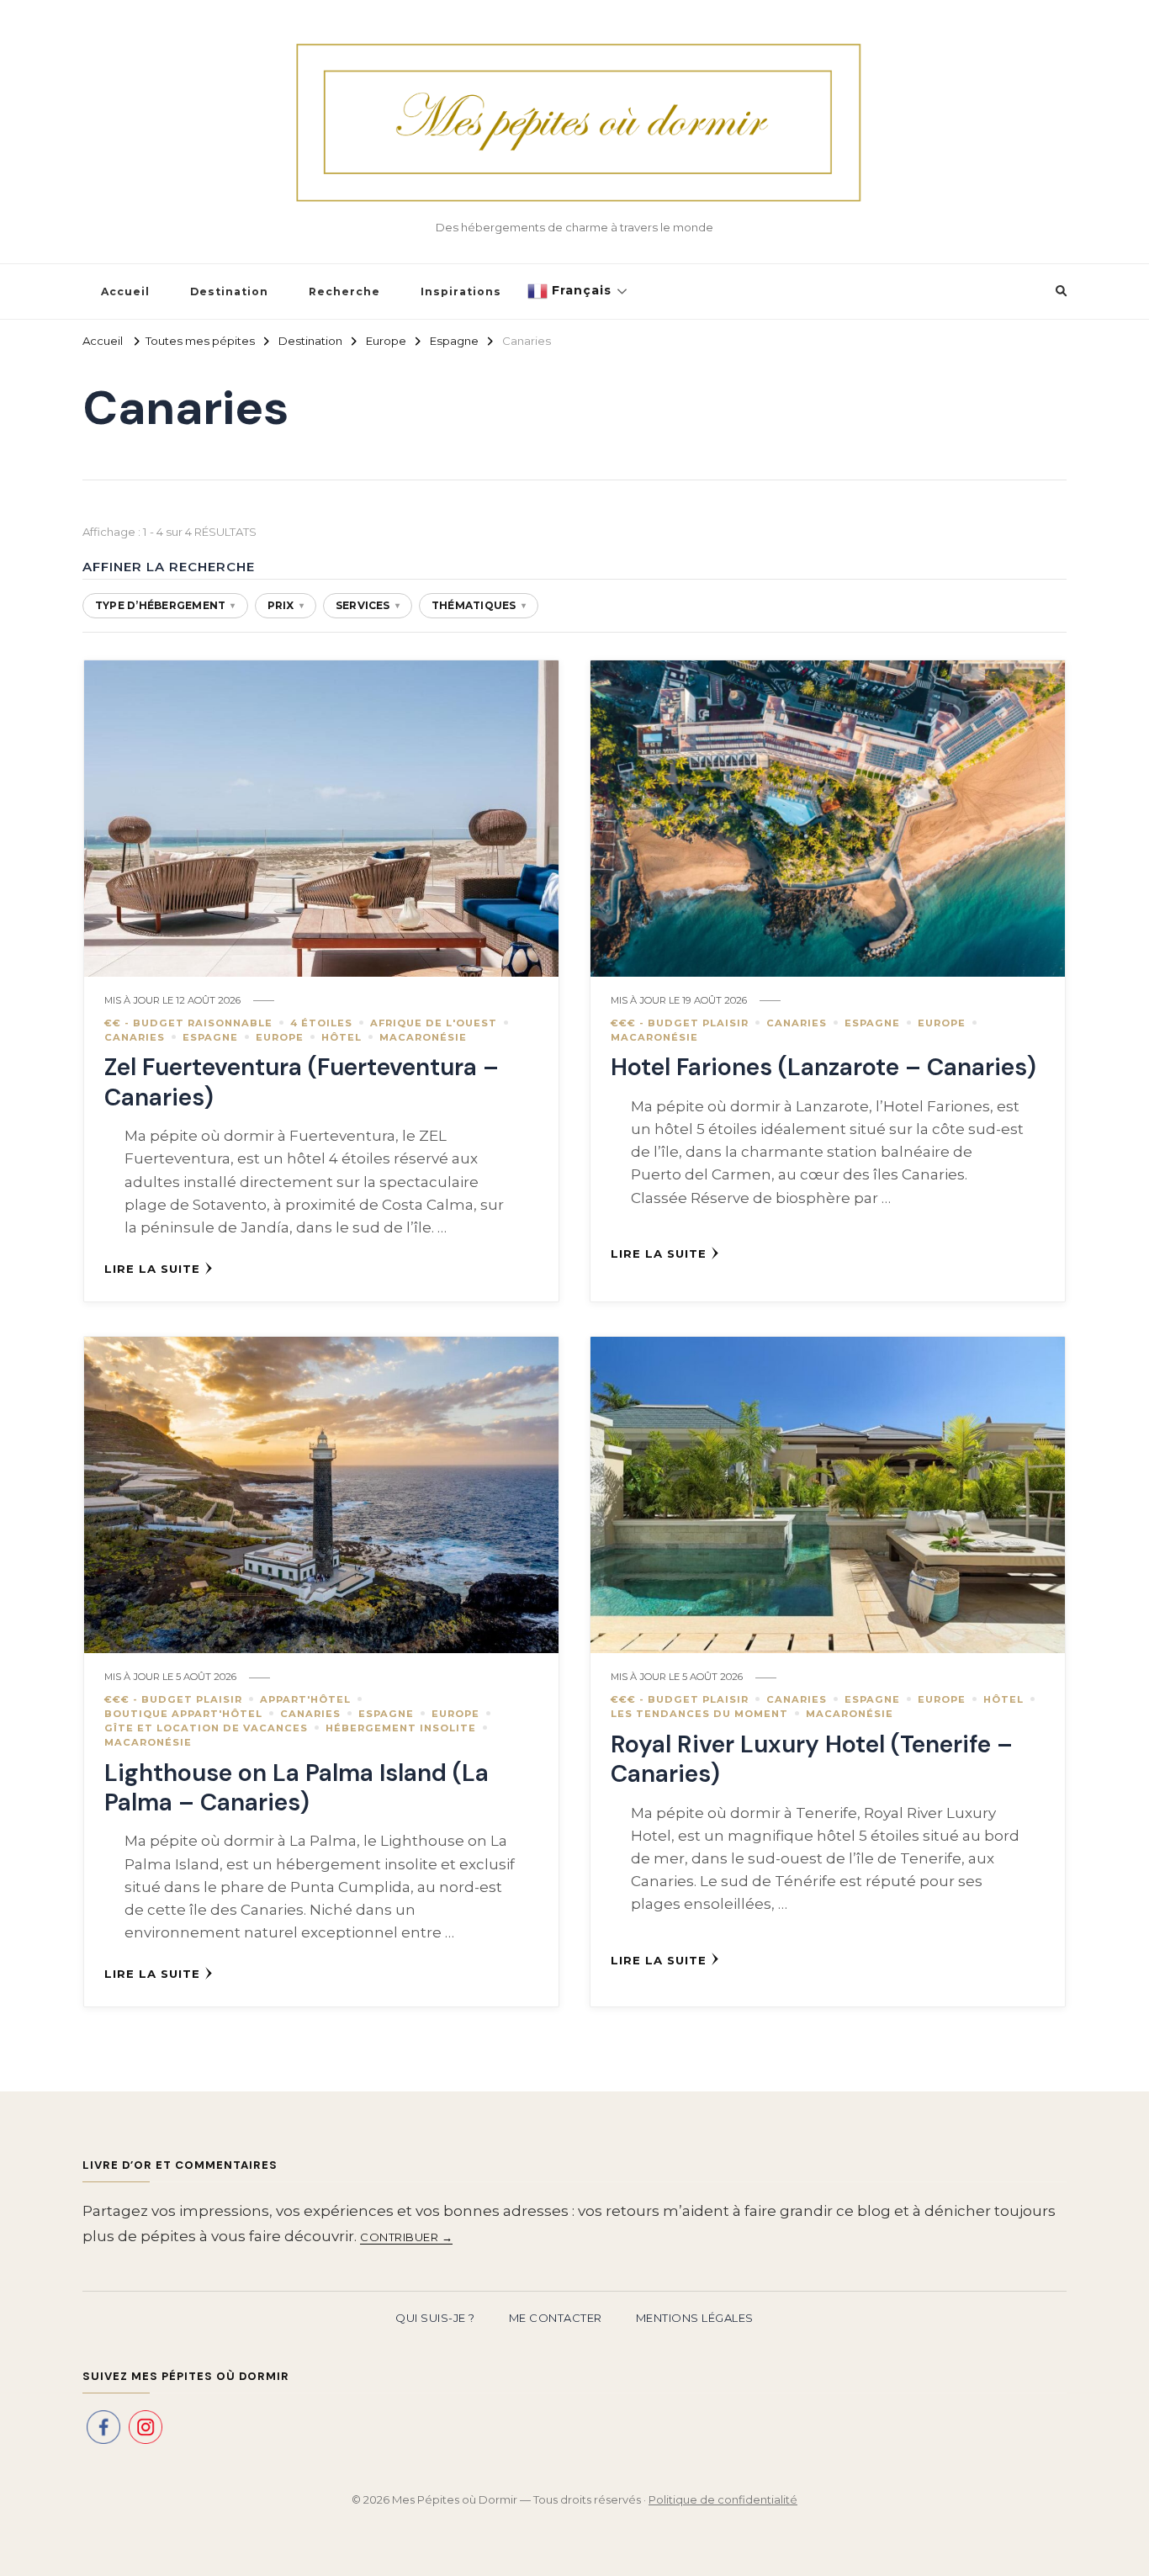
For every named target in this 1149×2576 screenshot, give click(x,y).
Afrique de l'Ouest (434, 1023)
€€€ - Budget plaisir (680, 1023)
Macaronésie (423, 1037)
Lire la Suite (152, 1269)
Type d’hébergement (165, 605)
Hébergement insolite (401, 1728)
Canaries (135, 1037)
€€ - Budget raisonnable (188, 1023)
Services (368, 605)
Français (580, 290)
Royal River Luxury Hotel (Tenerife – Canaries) (812, 1759)
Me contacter (556, 2318)
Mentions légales (695, 2318)
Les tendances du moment (699, 1714)
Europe (280, 1037)
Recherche (344, 292)
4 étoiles (321, 1023)
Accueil (125, 292)
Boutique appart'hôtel (183, 1714)
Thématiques (479, 605)
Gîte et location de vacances (206, 1728)
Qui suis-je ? (435, 2318)
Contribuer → (406, 2237)
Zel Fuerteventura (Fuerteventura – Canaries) (302, 1082)
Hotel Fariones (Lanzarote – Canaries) (823, 1067)
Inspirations (461, 292)
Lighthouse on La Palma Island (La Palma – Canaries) (297, 1788)
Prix (286, 605)
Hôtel (342, 1037)
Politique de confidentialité (723, 2499)
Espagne (210, 1037)
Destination (229, 292)
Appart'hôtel (305, 1699)
